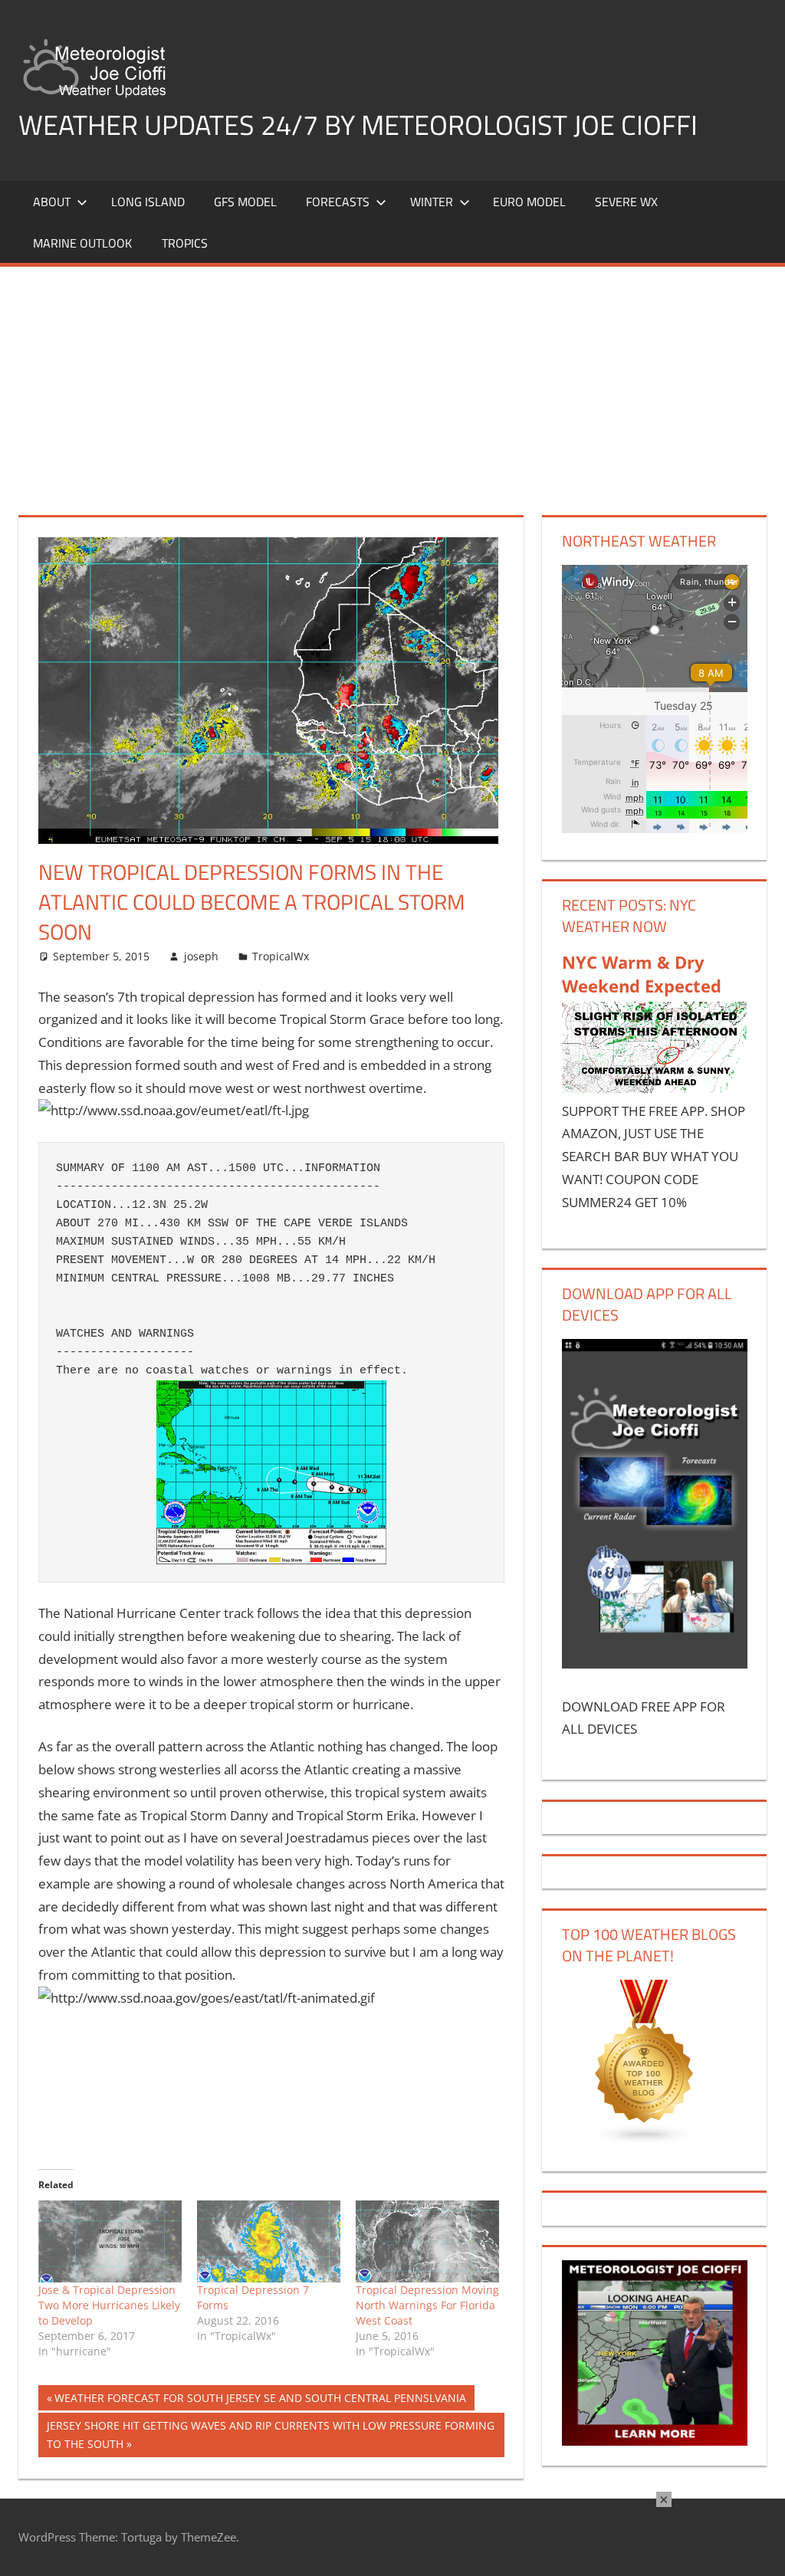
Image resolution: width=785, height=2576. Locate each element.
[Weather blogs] (645, 2140)
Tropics (185, 243)
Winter (432, 202)
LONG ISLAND (148, 202)
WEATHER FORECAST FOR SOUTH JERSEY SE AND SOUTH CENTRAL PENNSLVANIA (260, 2400)
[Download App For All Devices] (655, 1664)
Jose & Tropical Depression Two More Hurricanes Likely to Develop (109, 2305)
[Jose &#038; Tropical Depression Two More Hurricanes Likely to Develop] (110, 2241)
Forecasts (338, 202)
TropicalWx (281, 956)
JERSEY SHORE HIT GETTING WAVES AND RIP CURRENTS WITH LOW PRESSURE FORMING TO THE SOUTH (270, 2435)
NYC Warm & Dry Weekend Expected (642, 974)
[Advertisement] (392, 382)
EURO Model (529, 202)
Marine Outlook (82, 243)
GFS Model (245, 202)
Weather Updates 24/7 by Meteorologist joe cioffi (358, 125)
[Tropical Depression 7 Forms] (269, 2241)
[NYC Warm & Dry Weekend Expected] (655, 1088)
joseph (201, 956)
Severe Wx (626, 202)
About (52, 202)
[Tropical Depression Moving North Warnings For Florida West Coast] (427, 2241)
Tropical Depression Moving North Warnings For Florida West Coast (427, 2305)
